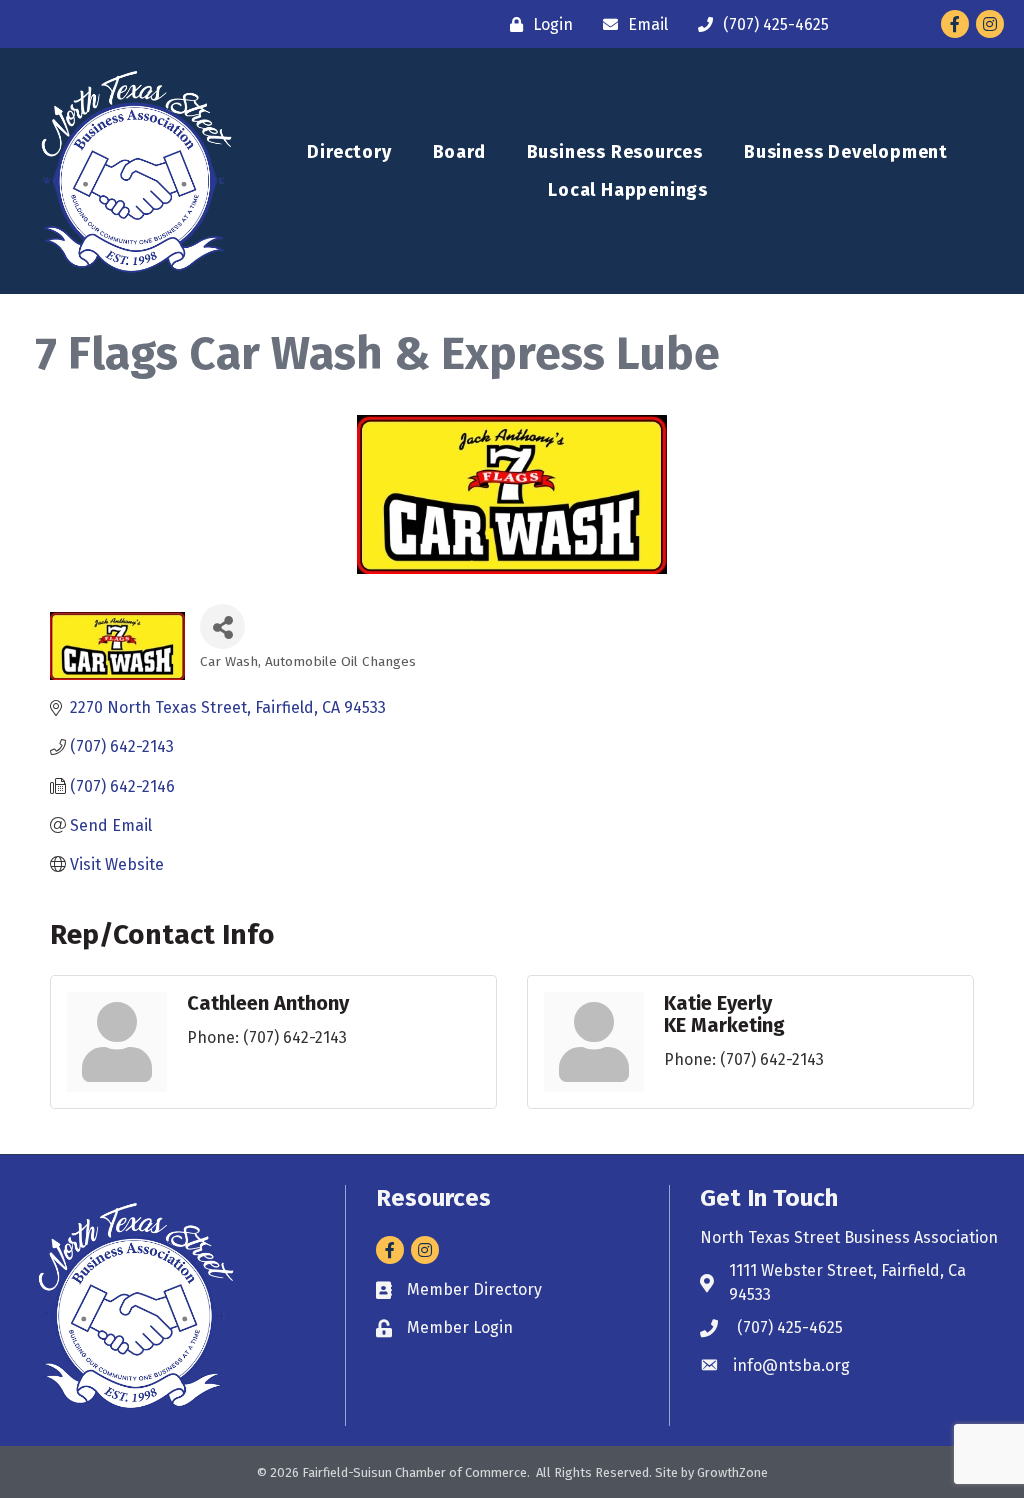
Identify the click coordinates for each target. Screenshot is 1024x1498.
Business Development (846, 152)
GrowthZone (732, 1472)
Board (459, 152)
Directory (349, 152)
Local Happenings (628, 190)
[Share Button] (222, 626)
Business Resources (615, 152)
